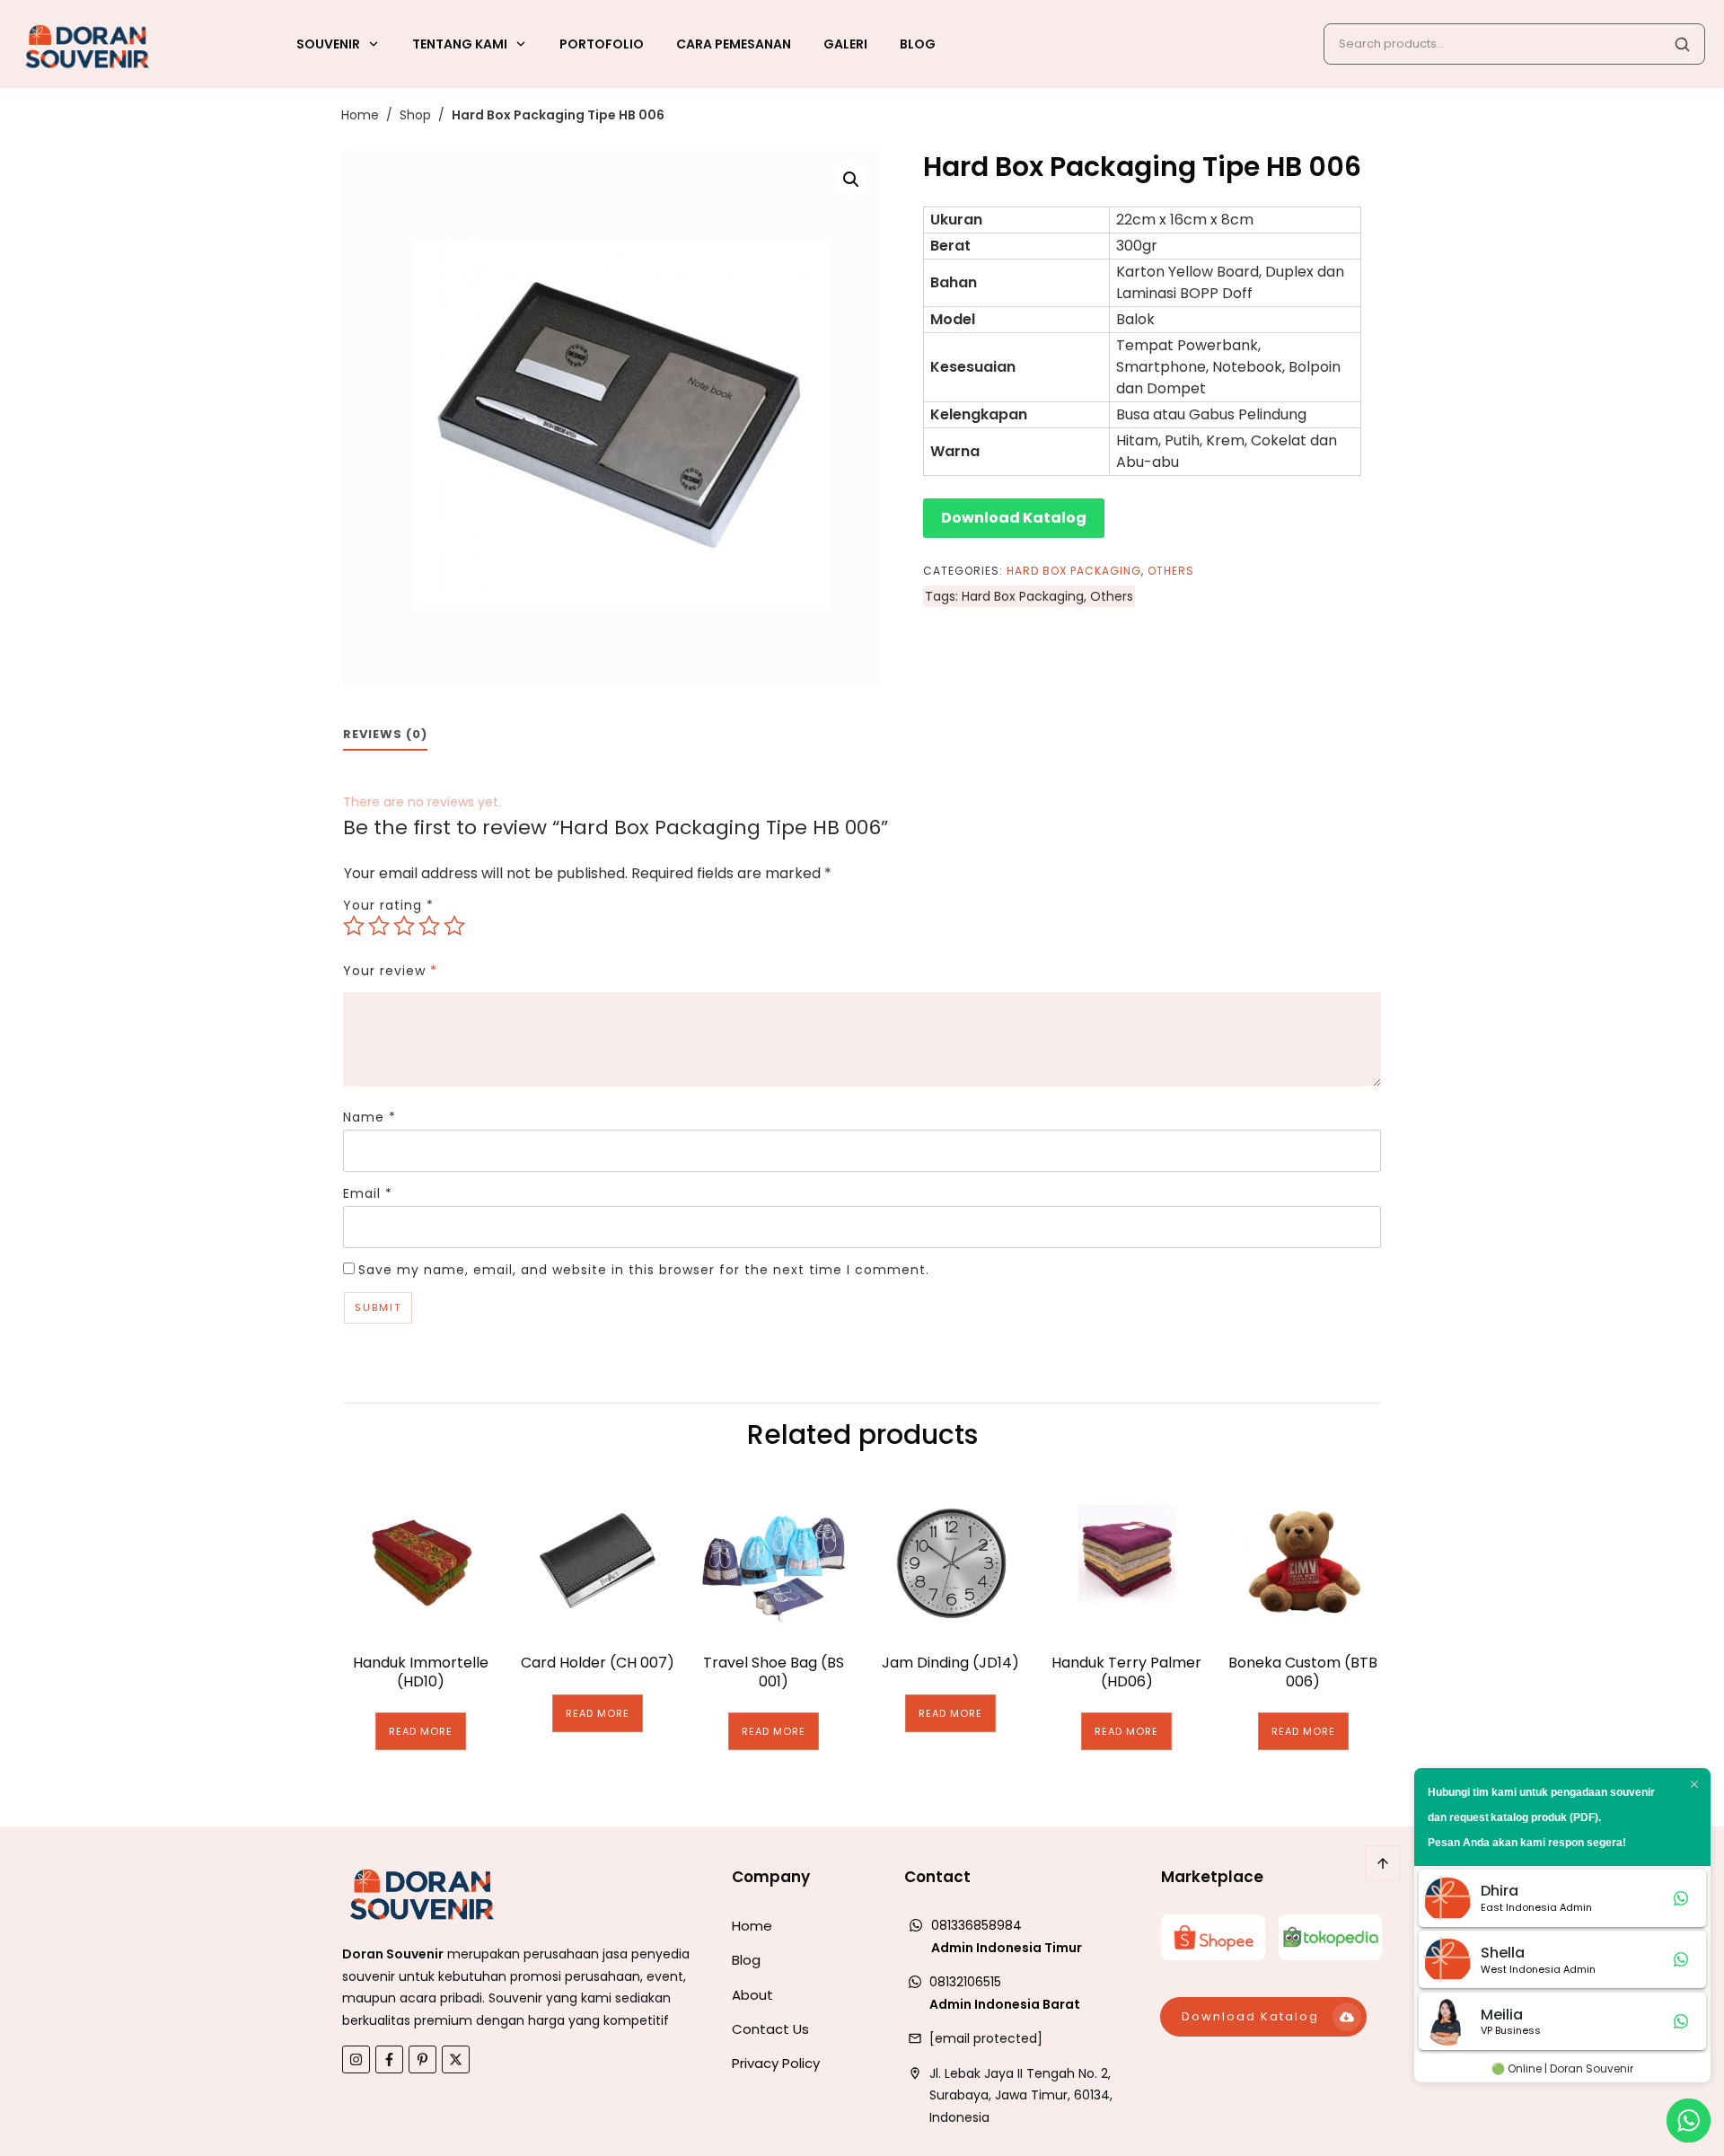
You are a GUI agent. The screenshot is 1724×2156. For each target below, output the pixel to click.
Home (752, 1926)
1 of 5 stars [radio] (354, 926)
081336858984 (976, 1925)
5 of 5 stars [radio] (454, 926)
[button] (851, 180)
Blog (746, 1960)
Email (368, 1193)
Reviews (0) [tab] (385, 734)
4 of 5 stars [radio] (429, 926)
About (752, 1995)
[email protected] (986, 2038)
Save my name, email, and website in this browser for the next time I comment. (644, 1270)
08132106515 (965, 1982)
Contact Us (770, 2029)
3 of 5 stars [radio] (404, 926)
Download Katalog (1014, 518)
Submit (378, 1307)
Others (1171, 571)
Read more (421, 1731)
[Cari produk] (1682, 44)
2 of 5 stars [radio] (379, 926)
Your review (390, 971)
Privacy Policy (776, 2063)
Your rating (388, 905)
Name (369, 1117)
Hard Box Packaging (1074, 571)
